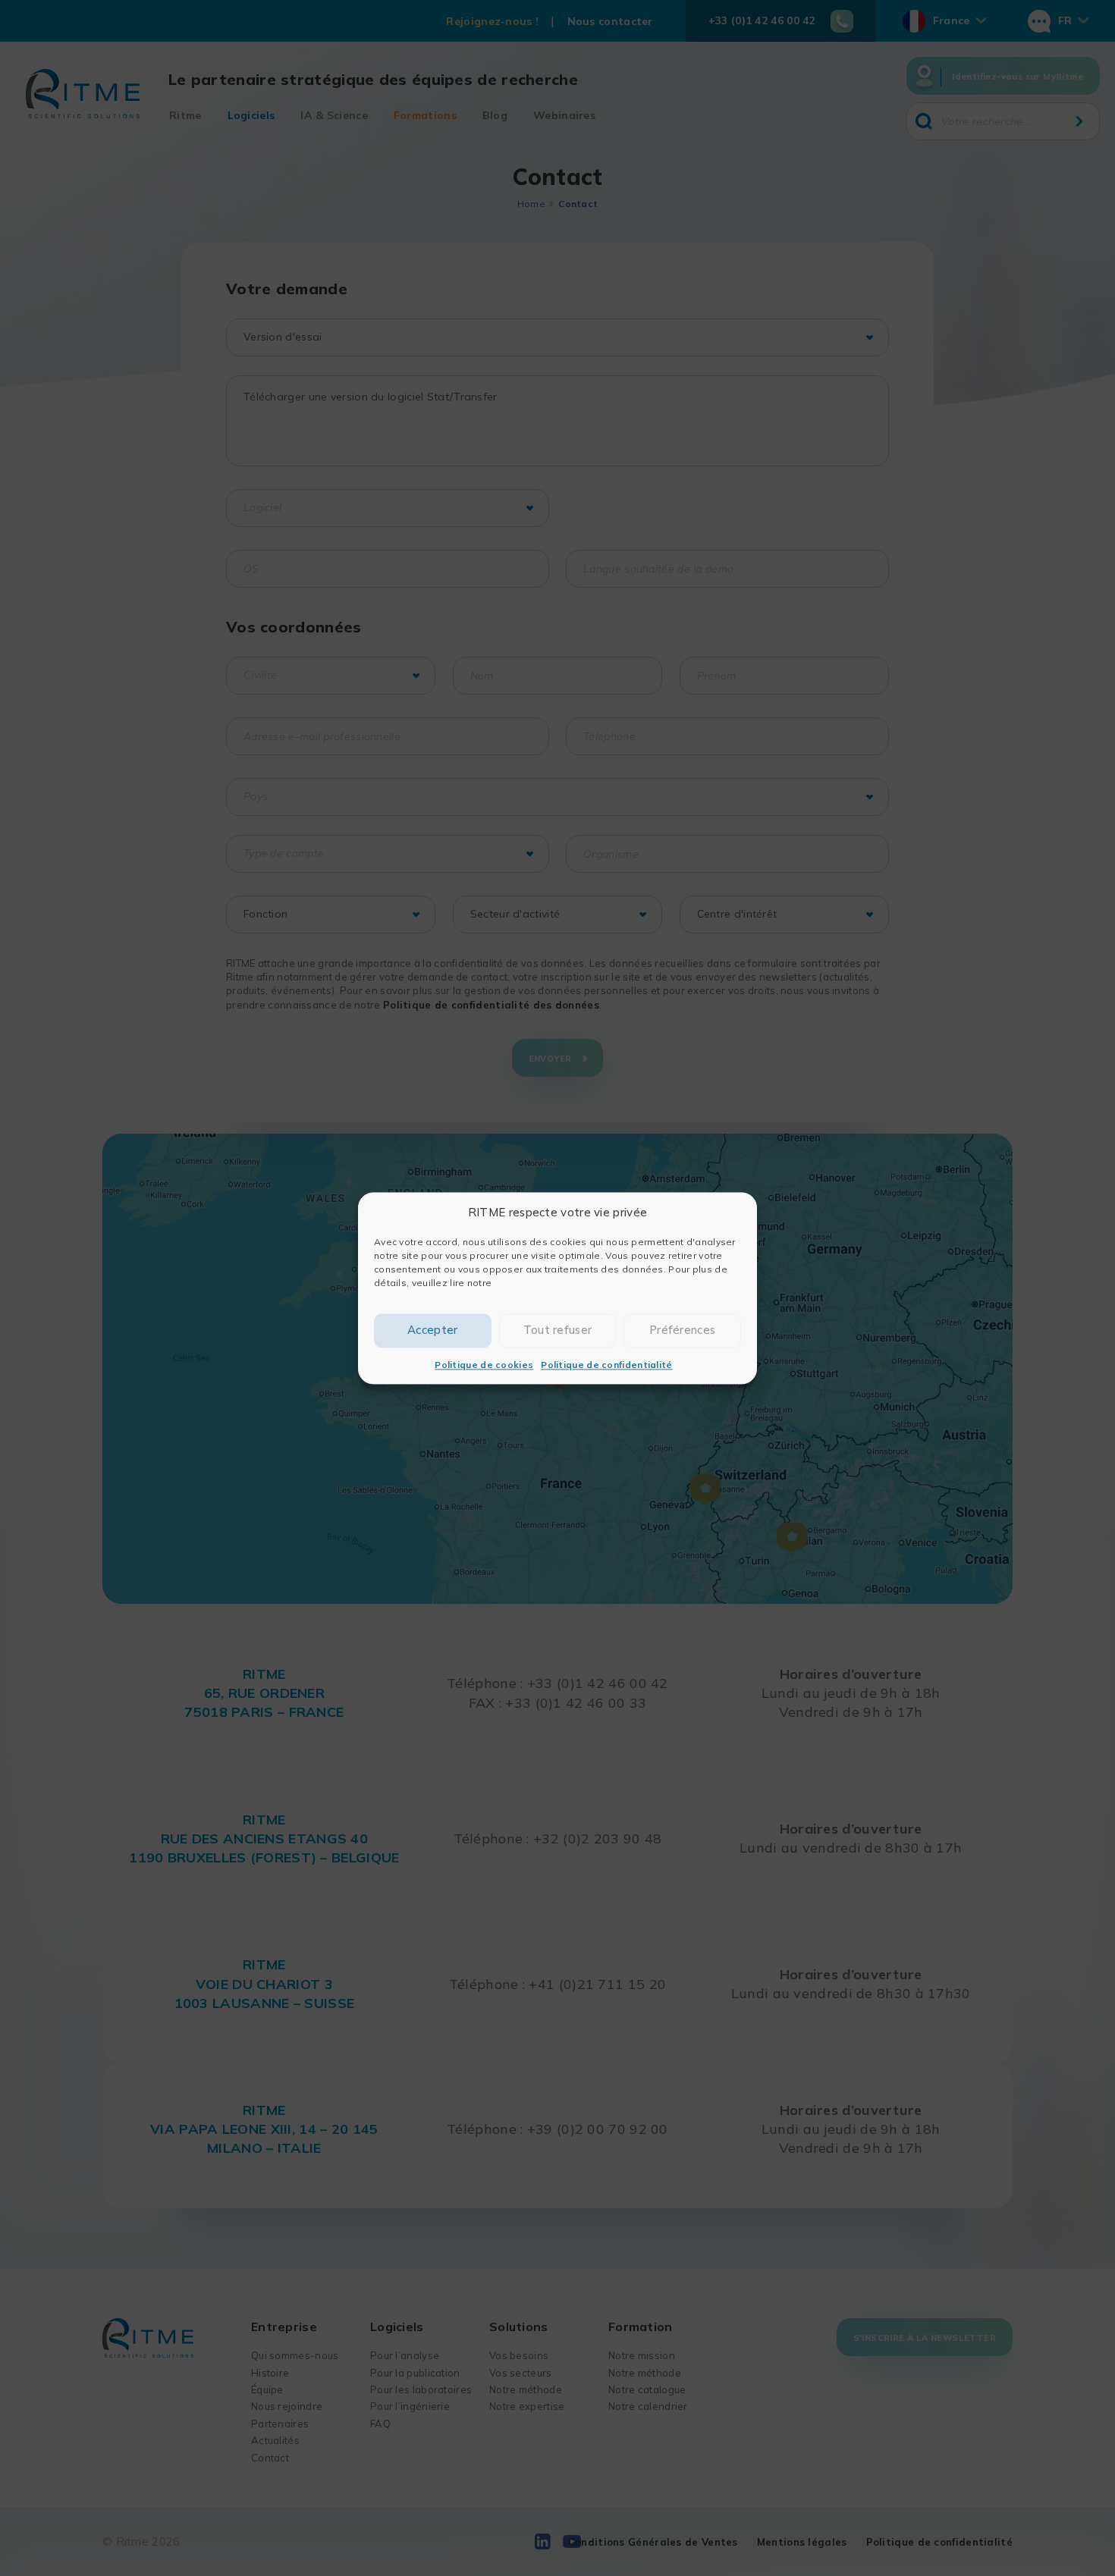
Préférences (682, 1330)
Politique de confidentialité (606, 1365)
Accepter (432, 1330)
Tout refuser (558, 1330)
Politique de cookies (484, 1365)
